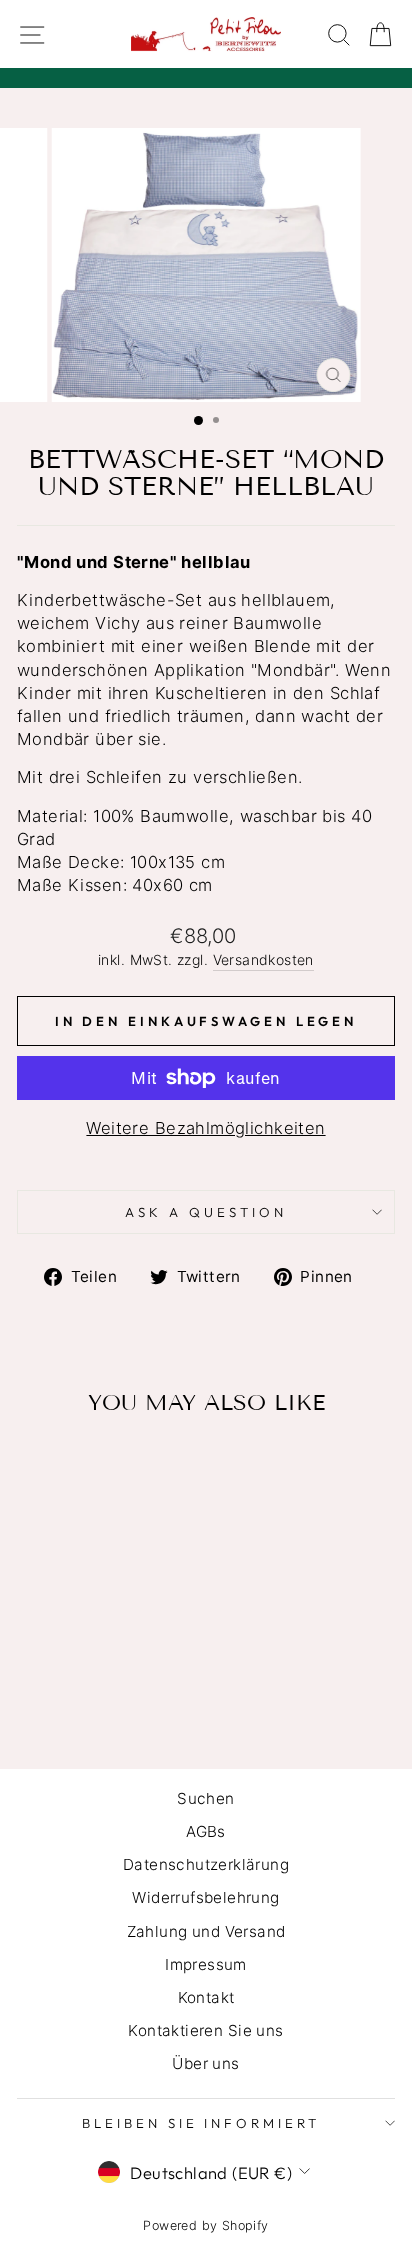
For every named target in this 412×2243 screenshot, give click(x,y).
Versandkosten (263, 959)
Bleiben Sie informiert (201, 2123)
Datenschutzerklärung (206, 1864)
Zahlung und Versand (206, 1931)
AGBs (206, 1831)
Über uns (205, 2063)
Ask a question (206, 1212)
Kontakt (206, 1997)
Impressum (206, 1964)
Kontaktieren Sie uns (205, 2030)
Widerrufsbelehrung (205, 1897)
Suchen (205, 1798)
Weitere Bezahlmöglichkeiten (205, 1128)
